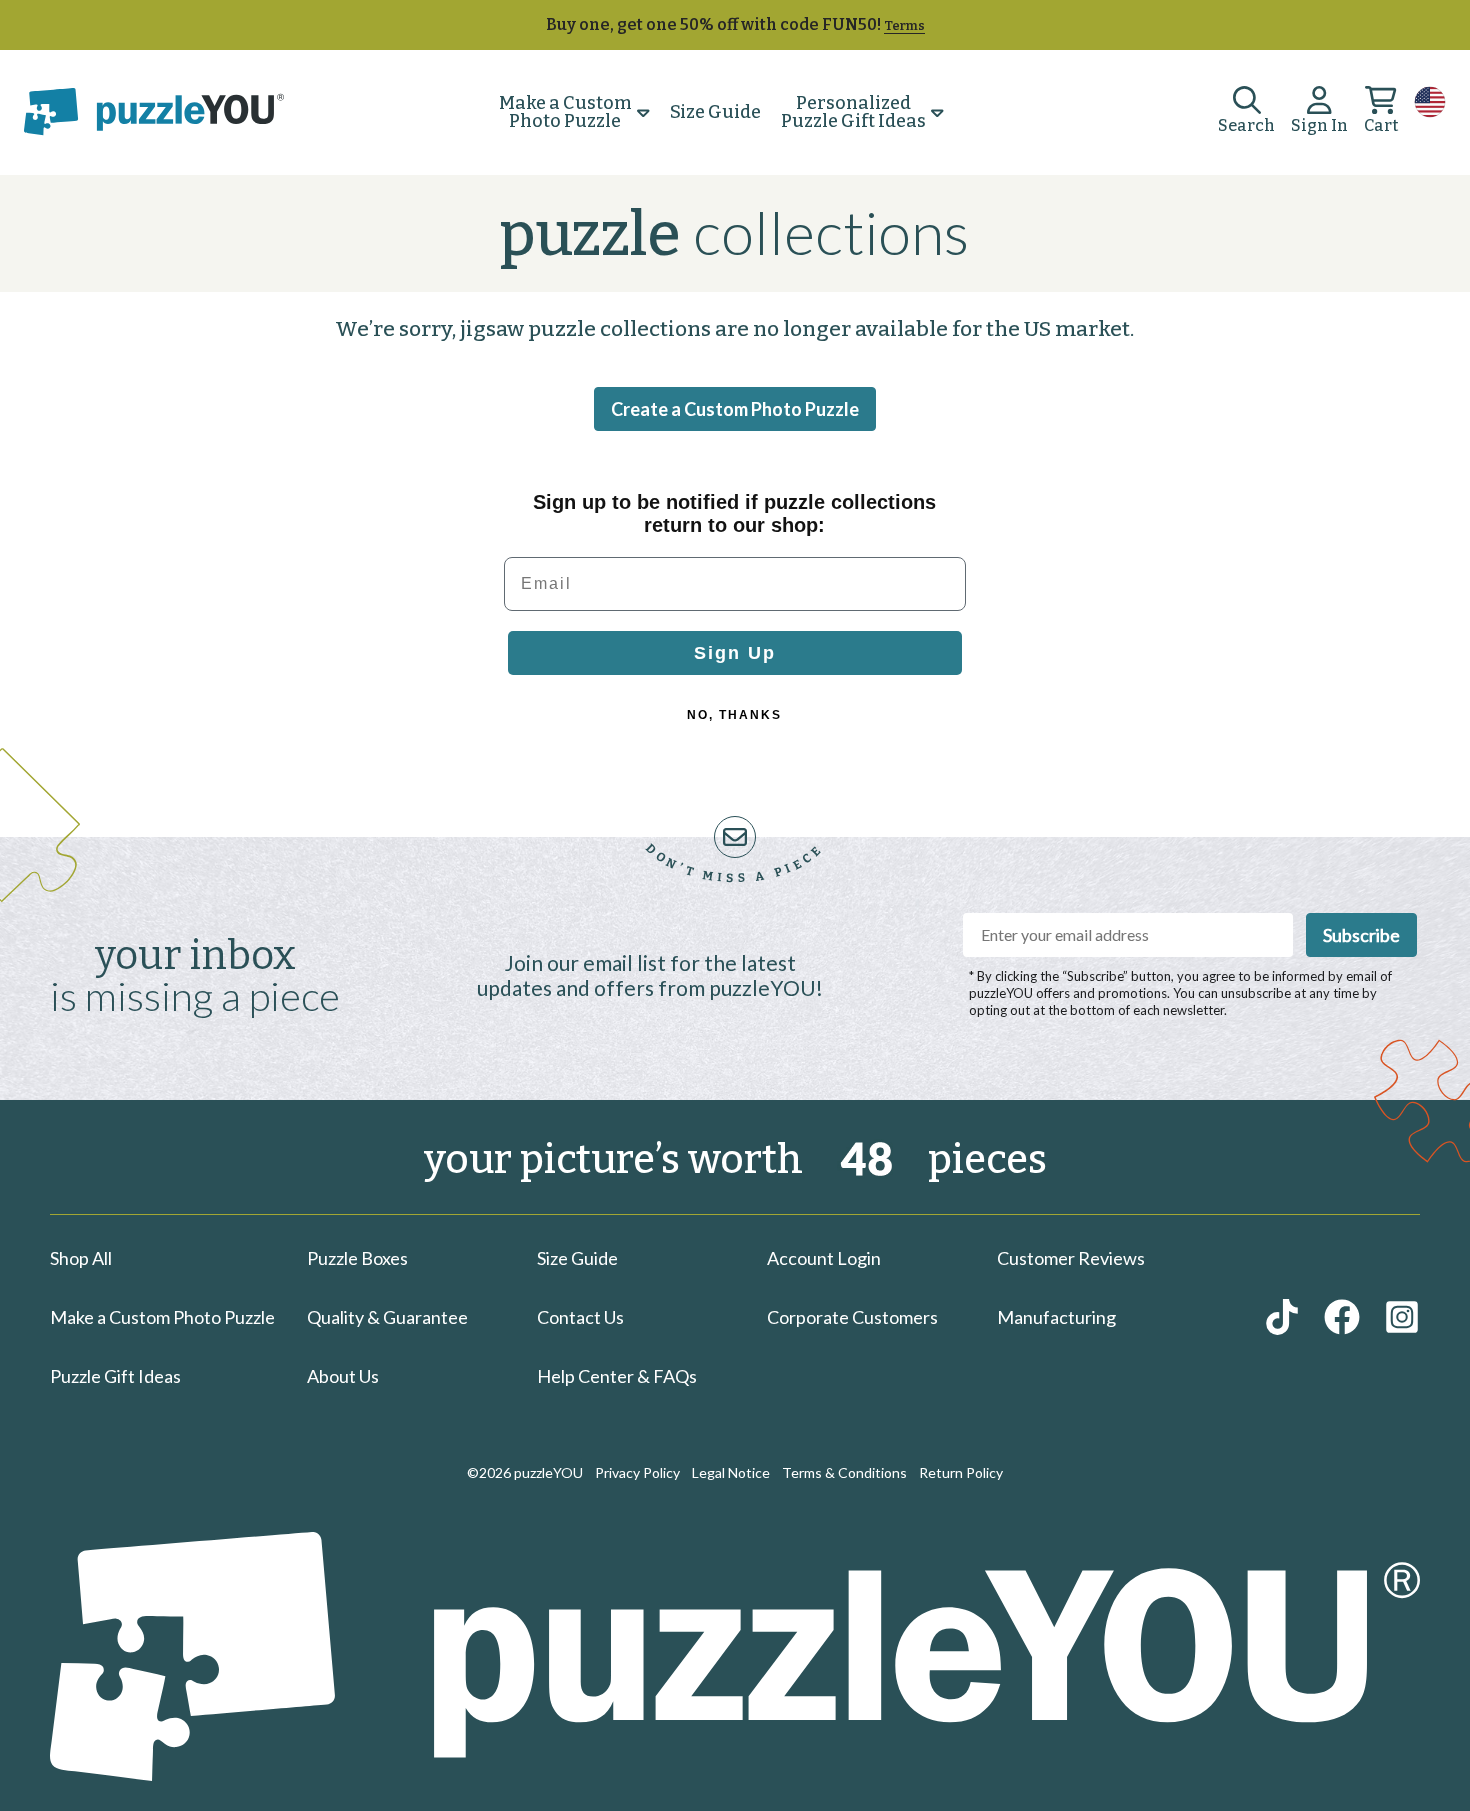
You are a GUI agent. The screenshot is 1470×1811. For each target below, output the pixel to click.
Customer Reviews (1071, 1258)
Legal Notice (731, 1472)
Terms (904, 25)
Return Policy (961, 1472)
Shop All (81, 1258)
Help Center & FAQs (617, 1376)
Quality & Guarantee (387, 1317)
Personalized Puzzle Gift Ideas (853, 112)
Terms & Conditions (844, 1472)
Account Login (824, 1258)
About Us (343, 1376)
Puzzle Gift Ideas (115, 1376)
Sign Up (735, 653)
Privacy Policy (637, 1472)
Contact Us (580, 1317)
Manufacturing (1056, 1317)
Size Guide (715, 112)
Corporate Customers (852, 1317)
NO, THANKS (734, 715)
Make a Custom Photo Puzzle (565, 112)
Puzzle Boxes (357, 1258)
